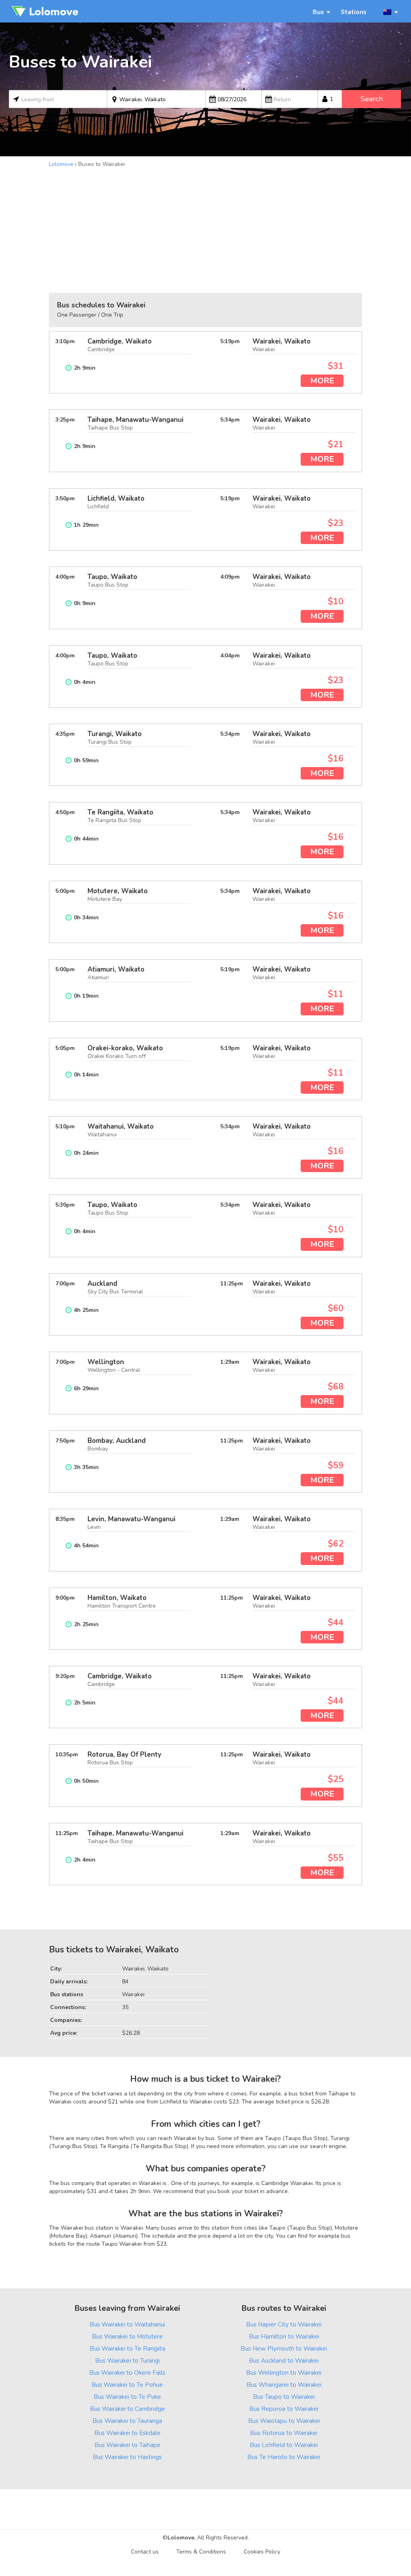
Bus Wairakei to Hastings (127, 2457)
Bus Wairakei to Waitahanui (127, 2324)
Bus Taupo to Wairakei (284, 2397)
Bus (318, 12)
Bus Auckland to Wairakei (284, 2360)
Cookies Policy (262, 2552)
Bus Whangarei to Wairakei (284, 2385)
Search (372, 99)
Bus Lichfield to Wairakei (284, 2445)
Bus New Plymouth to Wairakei (284, 2348)
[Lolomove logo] (45, 11)
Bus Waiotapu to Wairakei (284, 2421)
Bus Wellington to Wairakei (284, 2372)
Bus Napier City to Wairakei (284, 2324)
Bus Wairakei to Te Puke (127, 2397)
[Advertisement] (205, 229)
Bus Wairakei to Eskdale (127, 2433)
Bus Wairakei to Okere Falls (127, 2372)
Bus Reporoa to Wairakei (284, 2409)
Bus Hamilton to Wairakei (284, 2336)
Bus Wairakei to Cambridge (127, 2409)
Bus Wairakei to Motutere (127, 2336)
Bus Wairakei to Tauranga (127, 2421)
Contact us (145, 2552)
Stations (354, 12)
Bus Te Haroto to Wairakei (284, 2457)
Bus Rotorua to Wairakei (284, 2433)
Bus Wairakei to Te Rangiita (127, 2348)
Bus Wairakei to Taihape (127, 2445)
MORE (322, 381)
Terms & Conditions (201, 2552)
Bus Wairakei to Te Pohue (127, 2385)
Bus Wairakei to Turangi (127, 2360)
